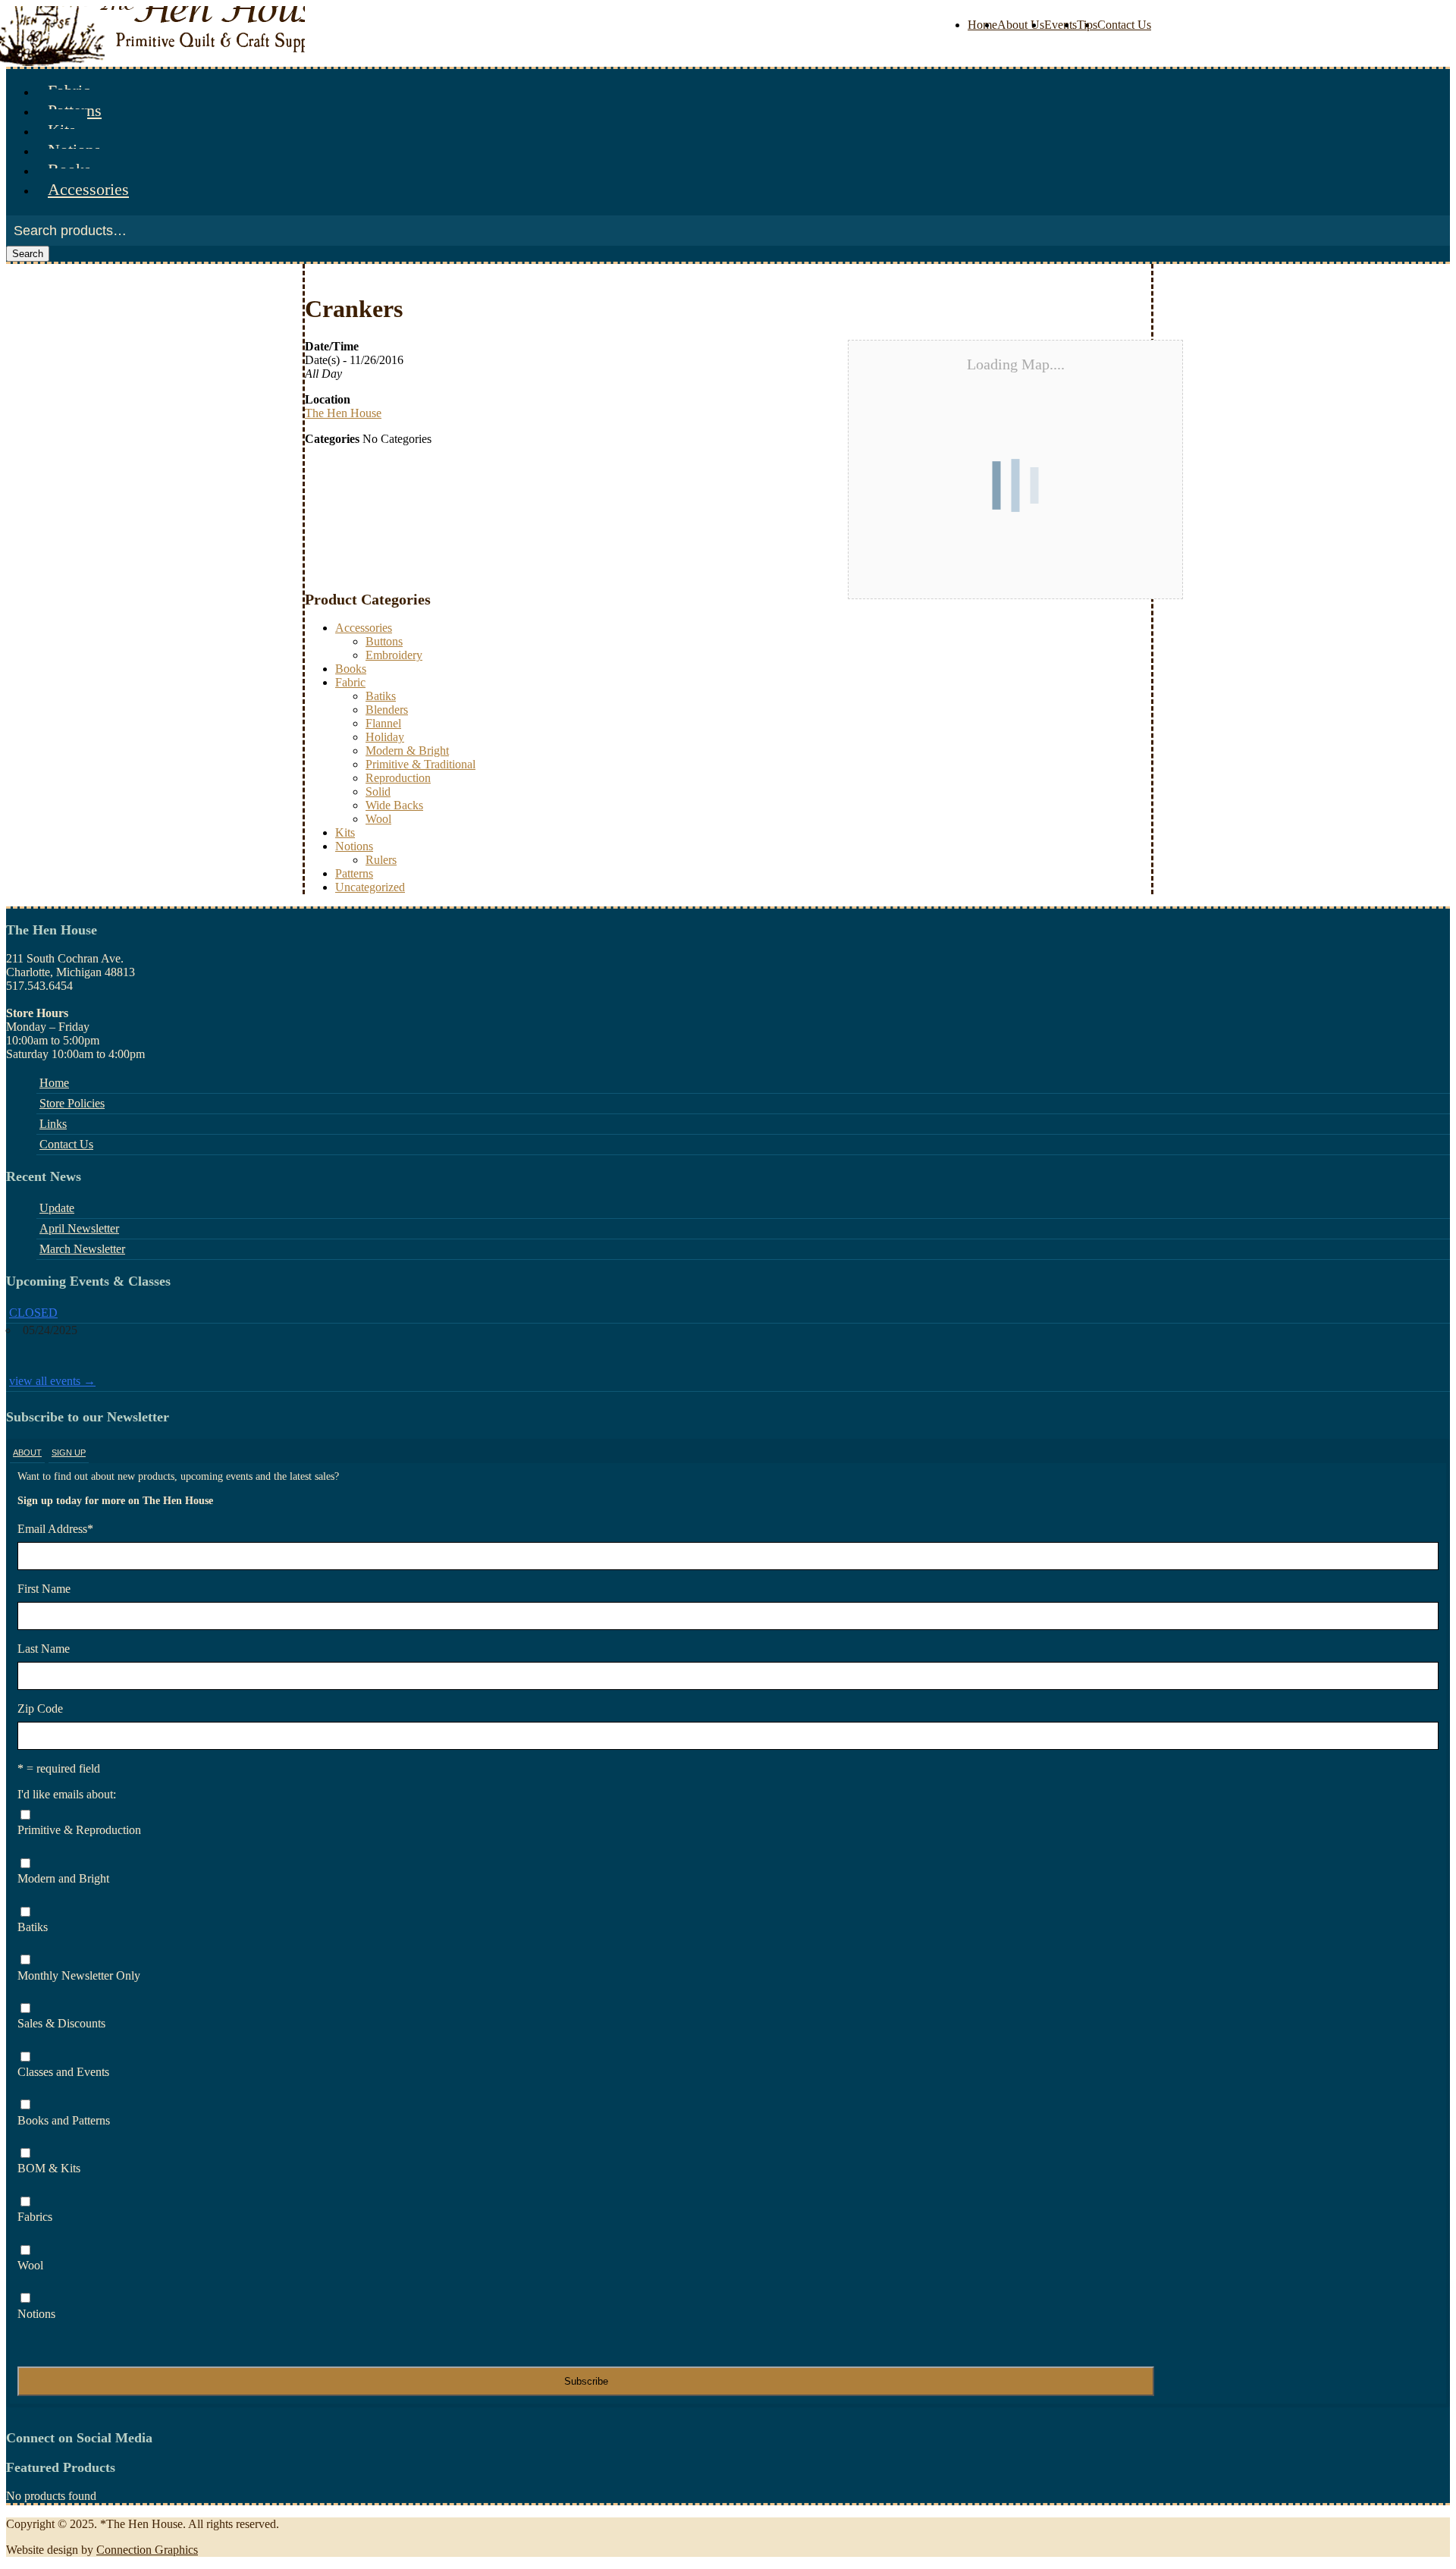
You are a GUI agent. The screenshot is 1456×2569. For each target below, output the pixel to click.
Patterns (354, 873)
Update (57, 1208)
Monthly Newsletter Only (79, 1975)
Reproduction (398, 778)
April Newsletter (79, 1228)
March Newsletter (82, 1249)
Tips (1087, 25)
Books (351, 669)
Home (982, 25)
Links (53, 1124)
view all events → (52, 1381)
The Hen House (343, 413)
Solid (378, 791)
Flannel (383, 723)
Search (28, 254)
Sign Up (69, 1453)
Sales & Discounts (61, 2023)
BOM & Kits (49, 2168)
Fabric (350, 682)
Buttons (384, 641)
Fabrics (35, 2217)
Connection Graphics (147, 2550)
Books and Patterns (64, 2120)
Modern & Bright (407, 751)
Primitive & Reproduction (79, 1830)
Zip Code (40, 1708)
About (27, 1453)
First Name (44, 1589)
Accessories (88, 189)
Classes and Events (63, 2072)
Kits (345, 832)
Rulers (381, 860)
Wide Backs (394, 805)
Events (1061, 25)
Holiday (385, 737)
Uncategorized (370, 887)
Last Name (44, 1649)
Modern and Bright (63, 1878)
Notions (354, 846)
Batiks (381, 696)
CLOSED (33, 1313)
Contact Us (1124, 25)
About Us (1021, 25)
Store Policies (72, 1103)
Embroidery (394, 655)
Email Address (55, 1529)
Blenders (387, 710)
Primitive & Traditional (420, 764)
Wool (378, 819)
